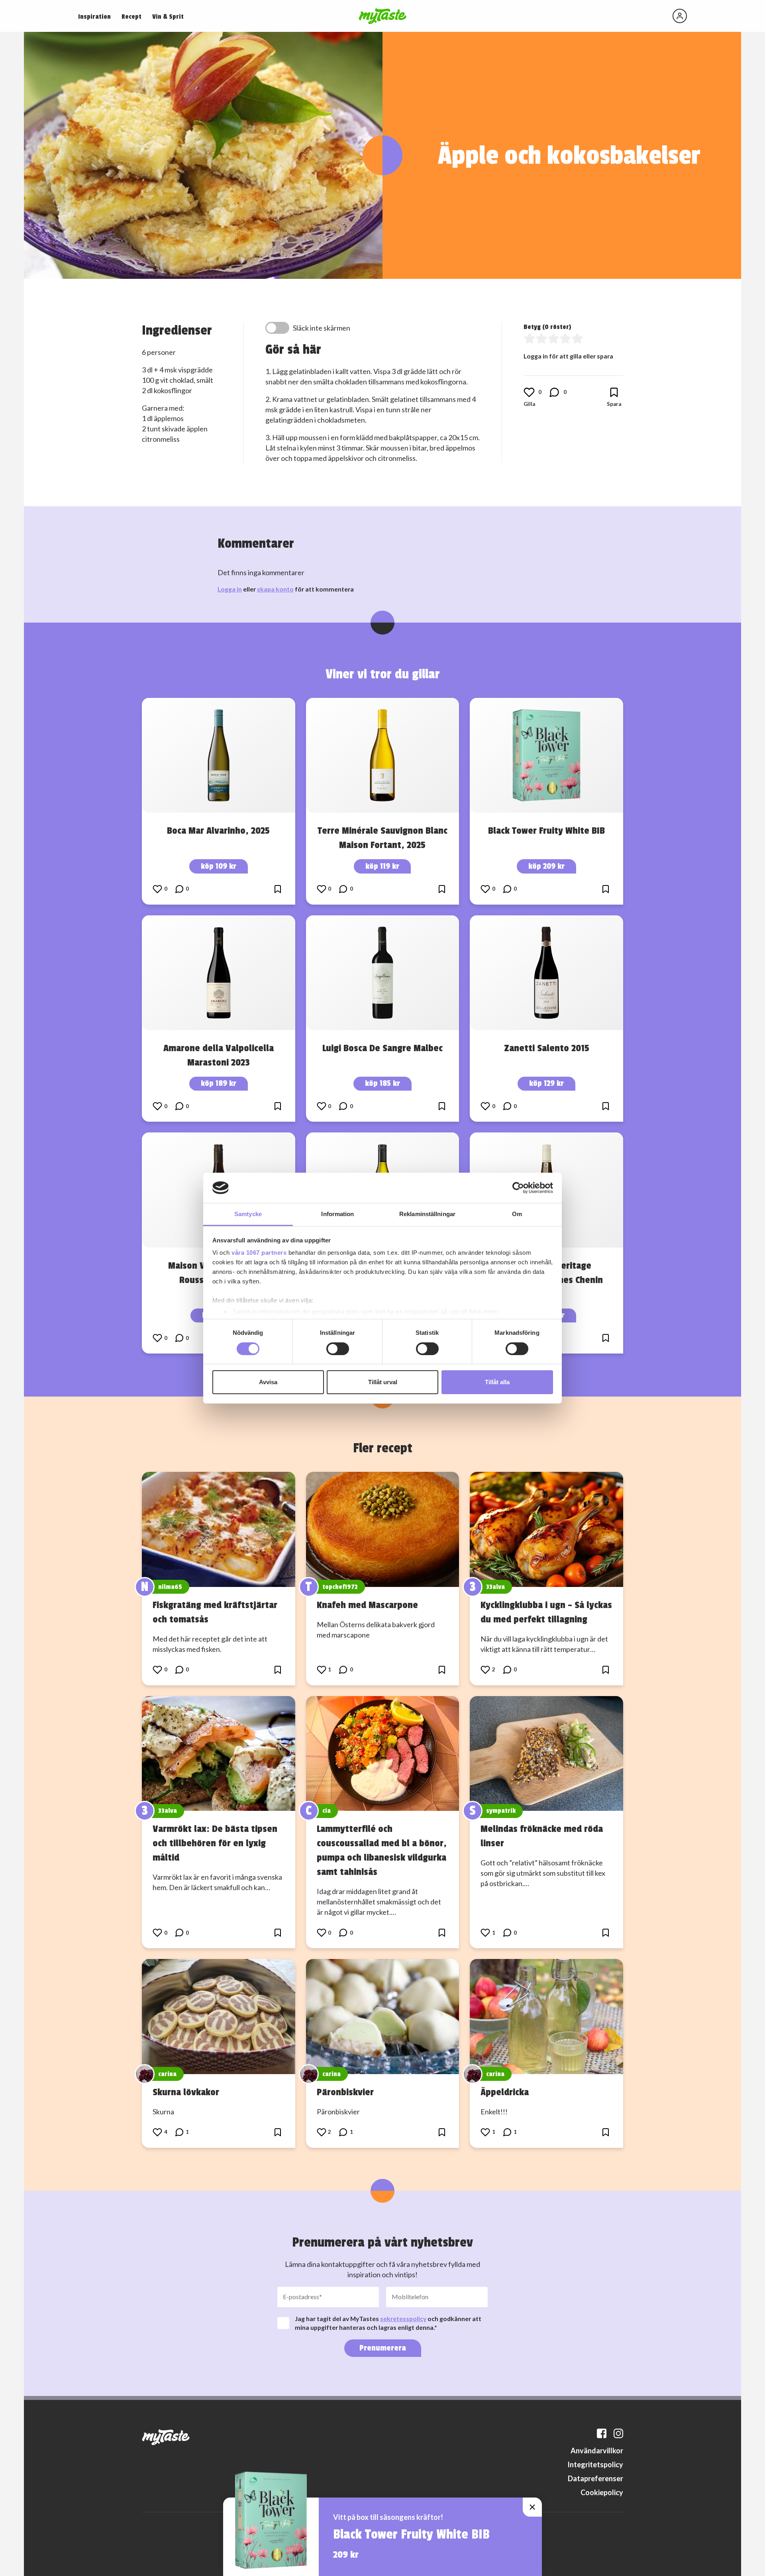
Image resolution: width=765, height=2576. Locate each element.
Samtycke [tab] (248, 1214)
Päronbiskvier (345, 2092)
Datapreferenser (595, 2478)
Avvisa (268, 1382)
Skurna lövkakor (186, 2092)
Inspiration (94, 17)
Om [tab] (517, 1214)
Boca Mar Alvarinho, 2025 (218, 831)
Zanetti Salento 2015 (547, 1048)
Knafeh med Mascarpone (367, 1605)
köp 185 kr (382, 1083)
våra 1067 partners (259, 1253)
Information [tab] (337, 1214)
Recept (131, 17)
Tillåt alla (497, 1382)
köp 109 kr (219, 866)
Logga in (230, 589)
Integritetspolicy (595, 2464)
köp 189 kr (219, 1083)
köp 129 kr (546, 1083)
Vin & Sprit (168, 17)
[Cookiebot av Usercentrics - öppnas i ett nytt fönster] (518, 1188)
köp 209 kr (546, 866)
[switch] (338, 1349)
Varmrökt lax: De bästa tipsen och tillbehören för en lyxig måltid (215, 1843)
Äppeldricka (505, 2092)
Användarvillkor (597, 2451)
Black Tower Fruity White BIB (546, 831)
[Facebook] (602, 2433)
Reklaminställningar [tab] (427, 1214)
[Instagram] (618, 2433)
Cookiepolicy (602, 2492)
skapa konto (275, 589)
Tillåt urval (383, 1382)
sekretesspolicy (403, 2318)
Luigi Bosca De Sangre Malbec (382, 1048)
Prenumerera (383, 2348)
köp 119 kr (382, 866)
